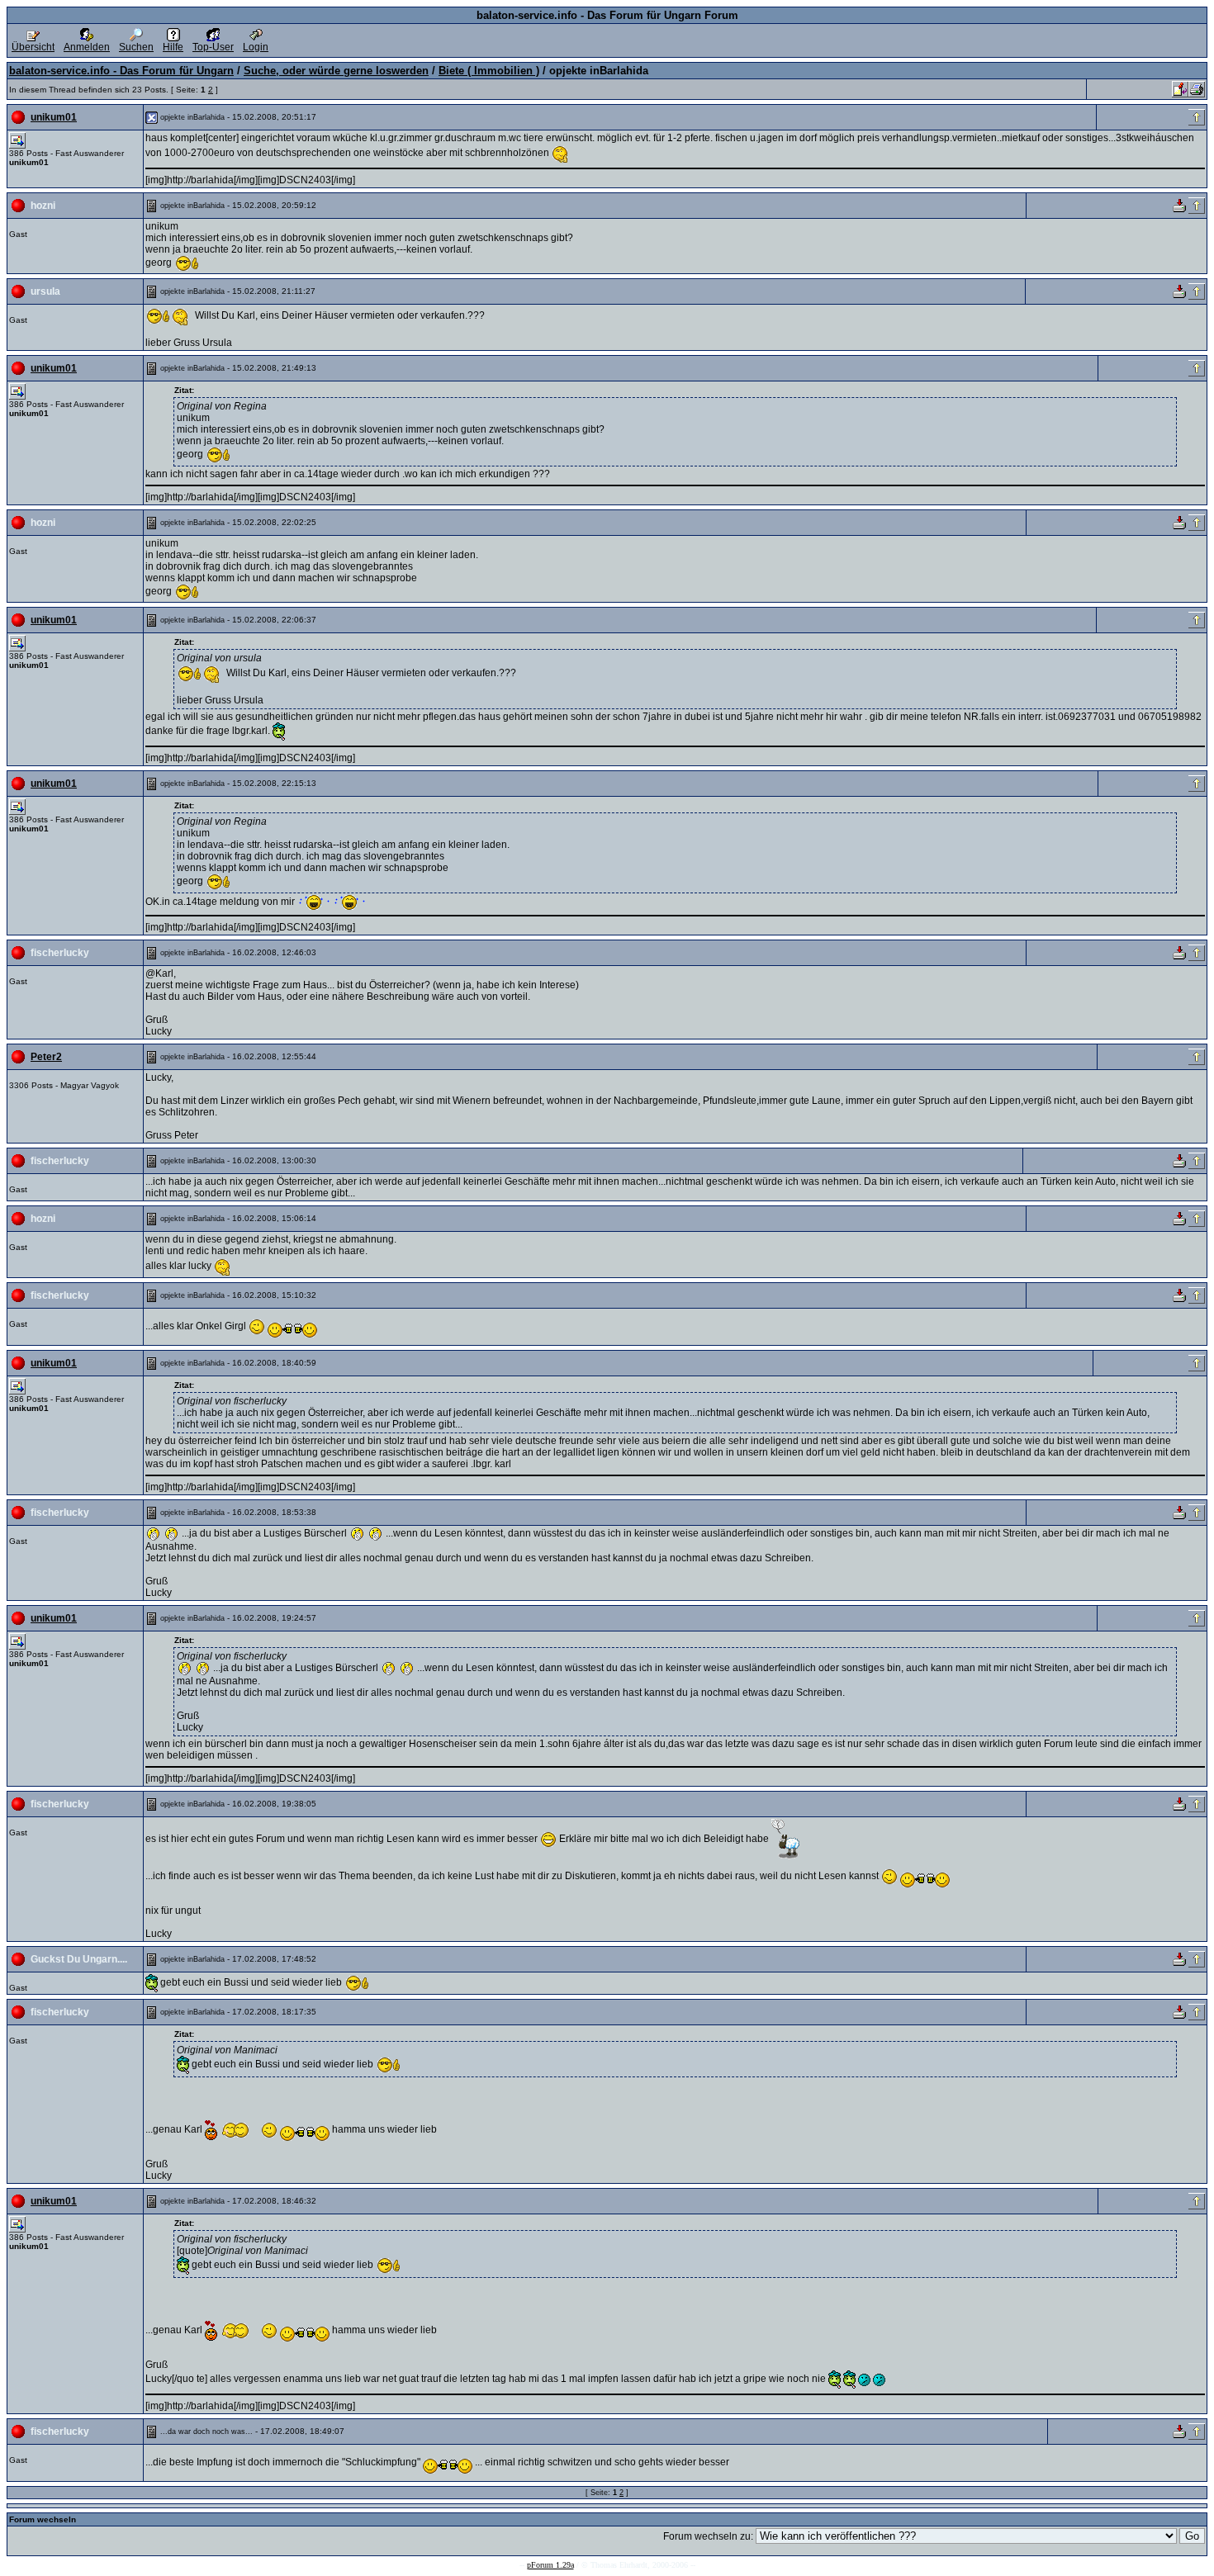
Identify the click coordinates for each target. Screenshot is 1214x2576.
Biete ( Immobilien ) (489, 71)
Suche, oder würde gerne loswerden (336, 71)
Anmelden (87, 47)
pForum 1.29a (550, 2565)
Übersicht (33, 47)
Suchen (136, 47)
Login (256, 47)
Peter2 (46, 1057)
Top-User (213, 47)
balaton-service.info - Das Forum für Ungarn (121, 71)
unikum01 (54, 117)
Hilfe (173, 47)
